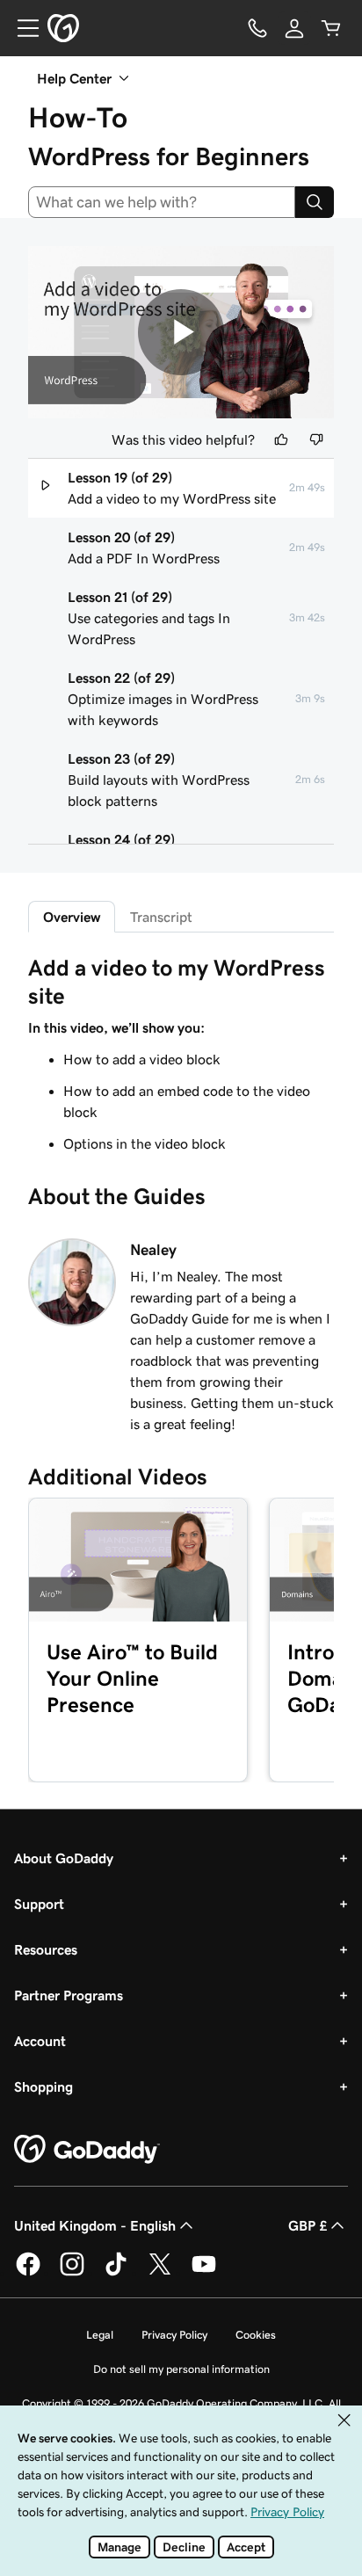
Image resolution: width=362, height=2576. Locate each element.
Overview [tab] (72, 917)
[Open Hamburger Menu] (21, 28)
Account (40, 2041)
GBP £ (308, 2225)
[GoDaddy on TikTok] (116, 2273)
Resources (46, 1949)
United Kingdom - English (95, 2225)
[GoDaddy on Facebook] (28, 2273)
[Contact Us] (257, 28)
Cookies (256, 2335)
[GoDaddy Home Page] (87, 2150)
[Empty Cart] (331, 28)
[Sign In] (294, 28)
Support (39, 1904)
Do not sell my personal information (181, 2369)
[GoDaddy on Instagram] (72, 2273)
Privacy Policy (174, 2335)
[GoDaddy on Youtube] (204, 2273)
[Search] (315, 202)
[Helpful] (281, 439)
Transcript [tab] (161, 917)
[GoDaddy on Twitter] (160, 2273)
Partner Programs (69, 1995)
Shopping (43, 2086)
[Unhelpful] (316, 439)
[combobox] (162, 202)
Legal (100, 2335)
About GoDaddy (64, 1858)
